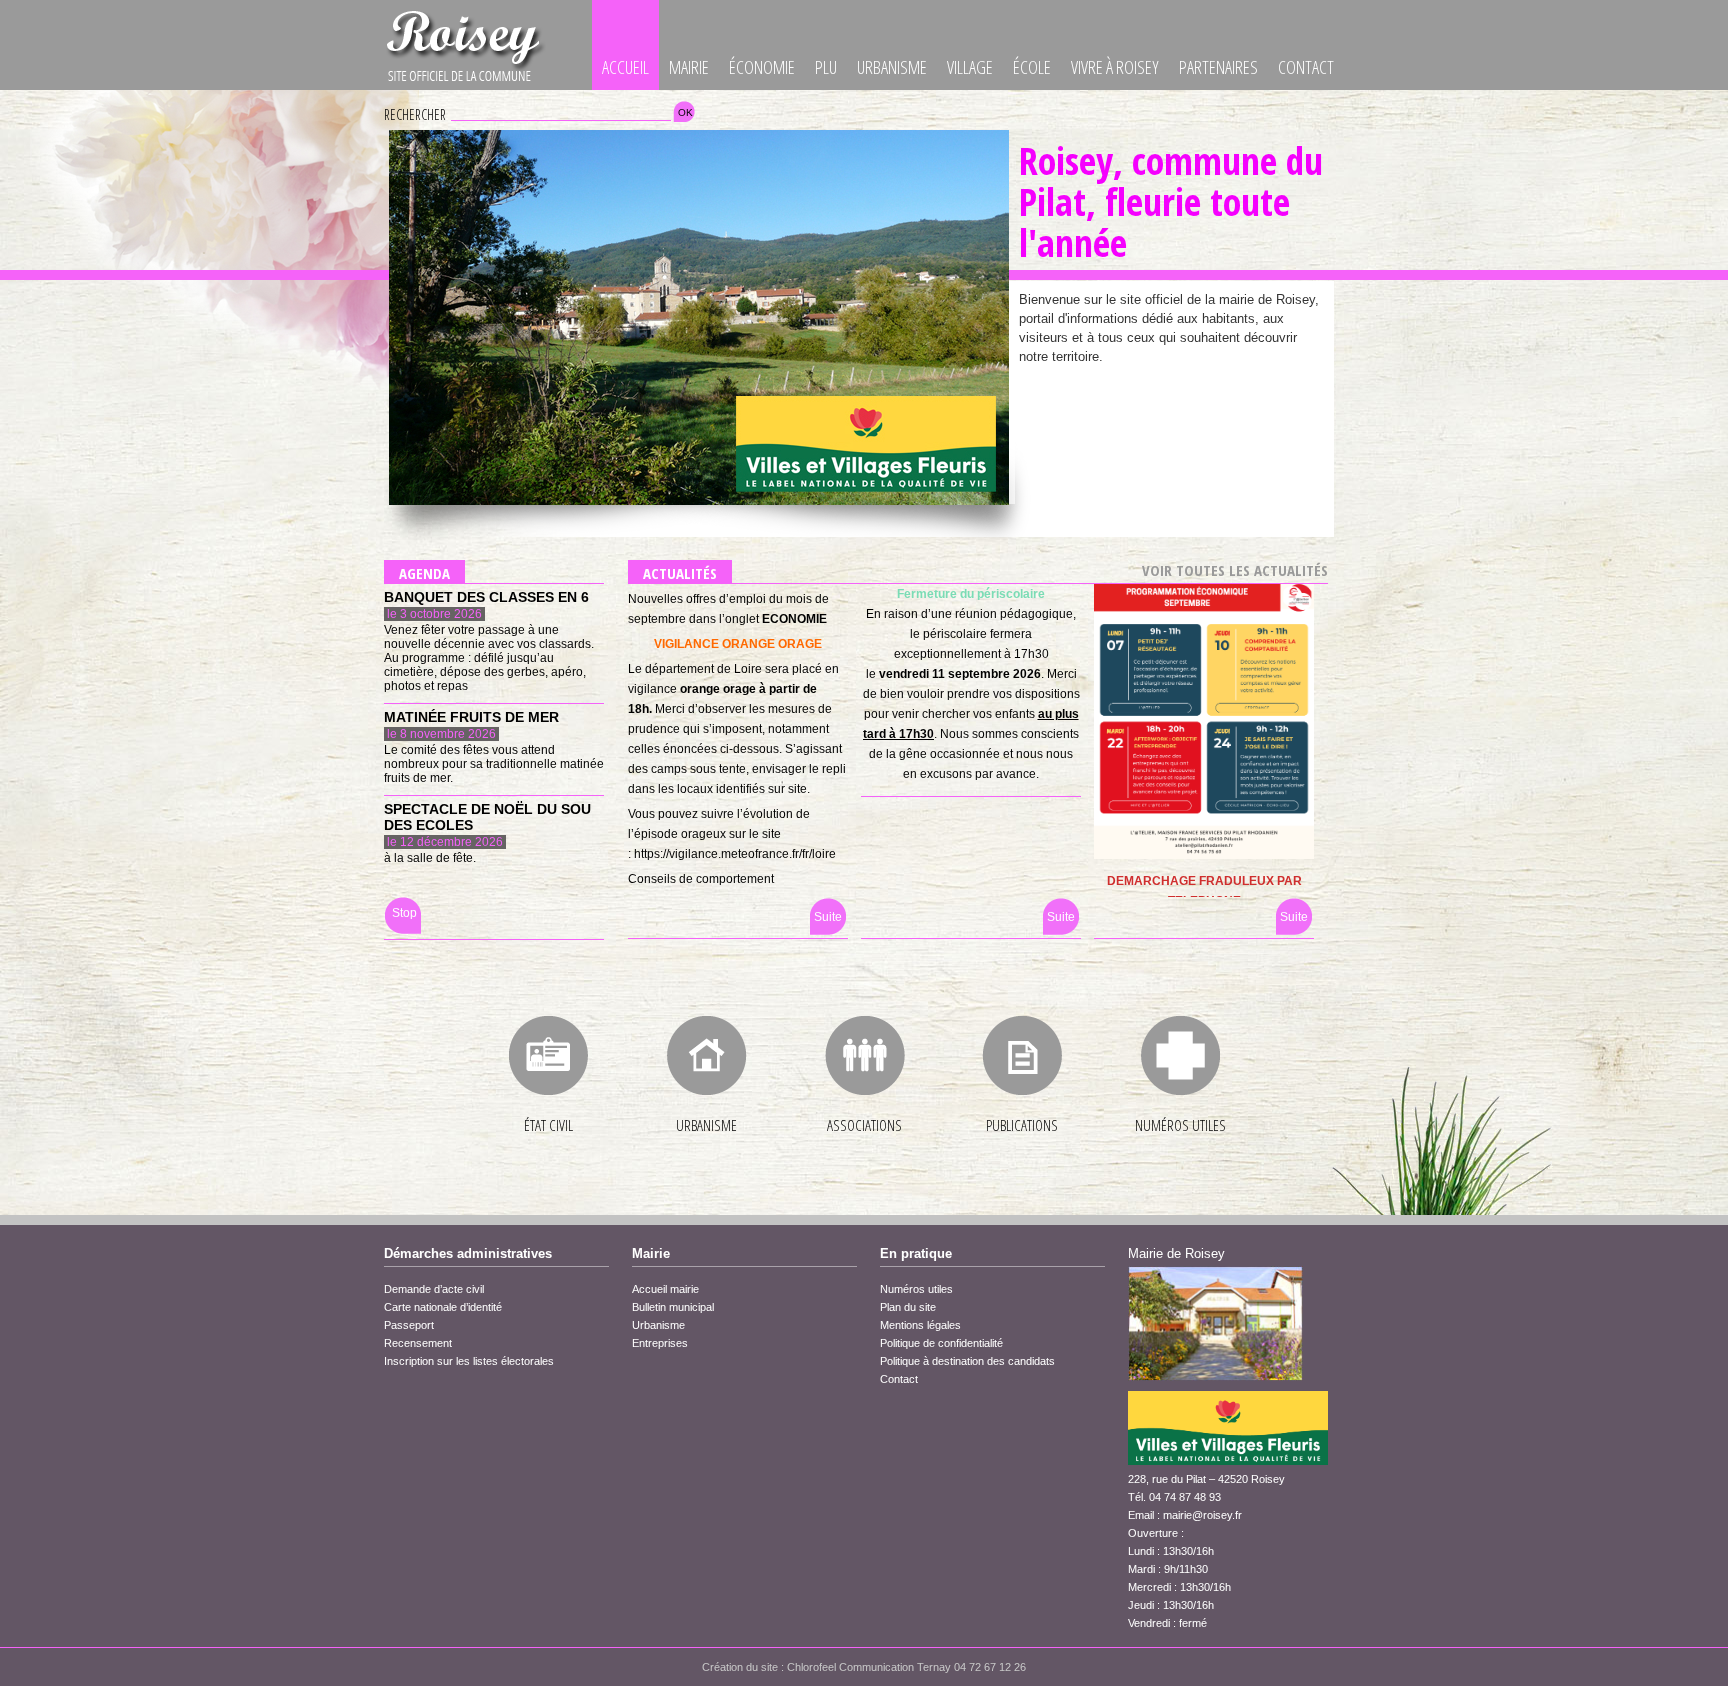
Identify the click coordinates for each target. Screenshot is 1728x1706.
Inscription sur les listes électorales (469, 1361)
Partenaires (1218, 67)
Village (970, 67)
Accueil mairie (665, 1289)
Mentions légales (920, 1325)
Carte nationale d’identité (443, 1307)
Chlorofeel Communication (850, 1667)
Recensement (418, 1343)
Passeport (409, 1325)
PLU (826, 67)
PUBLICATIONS (1022, 1125)
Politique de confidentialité (941, 1343)
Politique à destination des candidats (967, 1361)
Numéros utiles (1180, 1125)
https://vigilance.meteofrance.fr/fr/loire (735, 854)
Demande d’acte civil (434, 1289)
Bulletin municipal (673, 1307)
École (1032, 67)
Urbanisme (892, 67)
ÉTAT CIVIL (548, 1125)
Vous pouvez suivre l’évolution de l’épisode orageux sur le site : (719, 834)
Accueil (625, 67)
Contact (1306, 67)
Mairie (689, 67)
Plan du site (908, 1307)
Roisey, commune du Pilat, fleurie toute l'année (1171, 201)
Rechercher (415, 114)
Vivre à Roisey (1115, 67)
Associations (864, 1125)
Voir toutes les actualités (1235, 570)
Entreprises (660, 1343)
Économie (762, 67)
